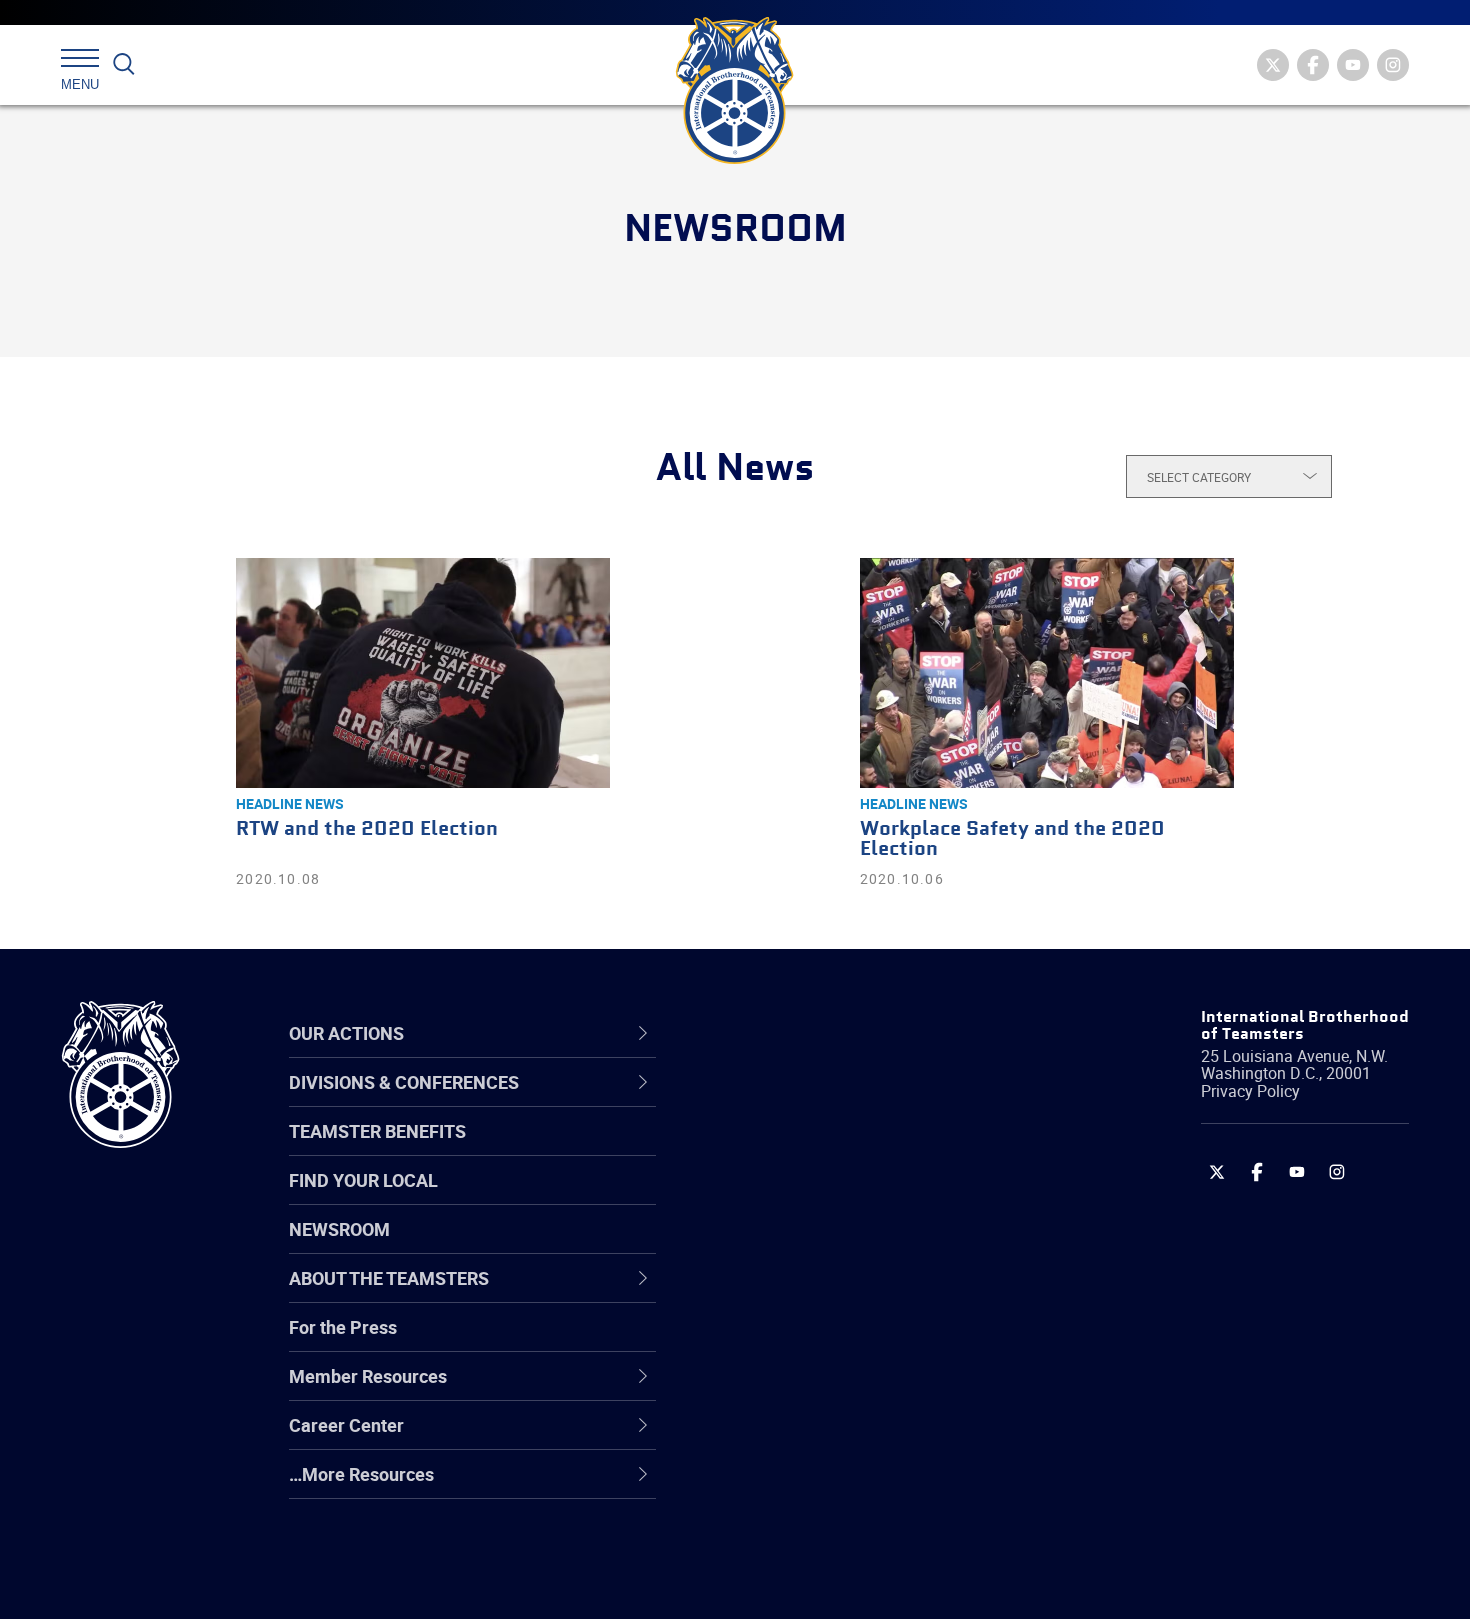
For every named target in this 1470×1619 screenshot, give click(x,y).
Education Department (815, 1150)
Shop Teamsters (792, 1198)
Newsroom (339, 1229)
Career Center (794, 1033)
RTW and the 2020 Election (367, 829)
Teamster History (795, 1198)
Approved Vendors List (816, 1294)
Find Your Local (363, 1180)
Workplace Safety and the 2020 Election (1012, 839)
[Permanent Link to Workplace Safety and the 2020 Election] (1047, 673)
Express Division (790, 1390)
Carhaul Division (790, 1294)
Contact (757, 1102)
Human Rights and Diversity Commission (836, 1533)
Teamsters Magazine (811, 1150)
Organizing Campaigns (816, 1102)
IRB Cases (766, 1342)
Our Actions (783, 1033)
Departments (778, 1246)
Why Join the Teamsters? (827, 1102)
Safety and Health (797, 1198)
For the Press (343, 1327)
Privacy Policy (1250, 1091)
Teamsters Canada (802, 1246)
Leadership (770, 1150)
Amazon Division (792, 1150)
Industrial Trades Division (825, 1582)
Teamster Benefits (377, 1131)
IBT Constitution (790, 1294)
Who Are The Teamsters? (827, 1102)
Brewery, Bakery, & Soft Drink (841, 1198)
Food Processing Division (825, 1438)
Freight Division (787, 1486)
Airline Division (784, 1102)
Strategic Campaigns (809, 1150)
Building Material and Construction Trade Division (862, 1245)
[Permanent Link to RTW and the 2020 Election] (423, 673)
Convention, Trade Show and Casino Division (869, 1341)
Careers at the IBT (798, 1150)
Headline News (290, 803)
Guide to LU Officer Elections (838, 1342)
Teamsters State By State (828, 1102)
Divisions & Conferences (841, 1033)
